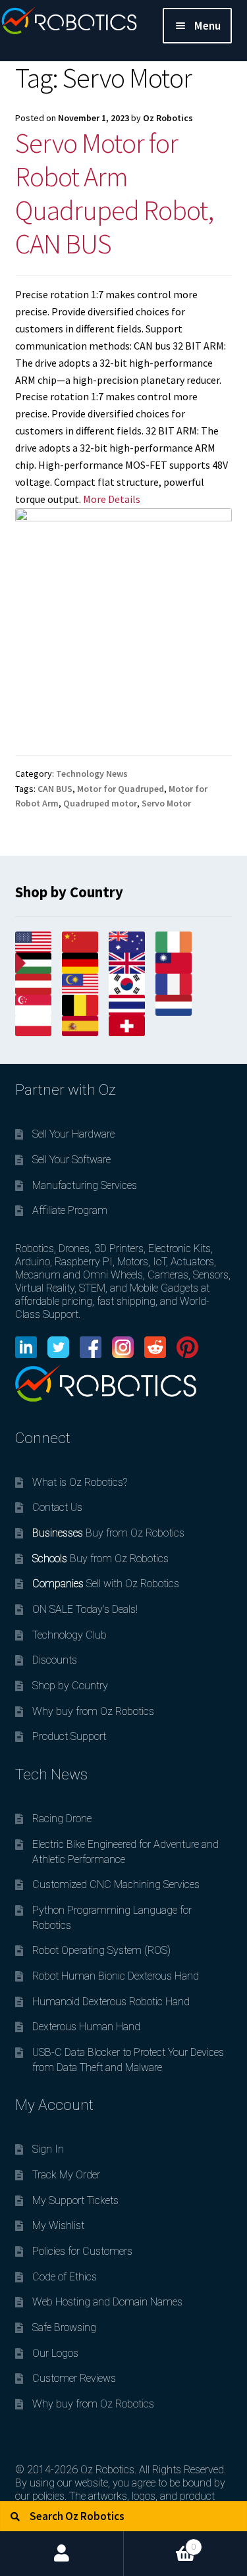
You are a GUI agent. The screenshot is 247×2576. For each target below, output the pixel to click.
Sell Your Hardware (73, 1134)
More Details (112, 499)
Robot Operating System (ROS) (101, 1950)
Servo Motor (166, 803)
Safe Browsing (64, 2327)
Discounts (55, 1660)
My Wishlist (58, 2225)
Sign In (48, 2149)
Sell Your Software (71, 1160)
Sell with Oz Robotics (106, 1584)
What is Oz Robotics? (80, 1482)
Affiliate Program (70, 1210)
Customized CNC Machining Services (116, 1884)
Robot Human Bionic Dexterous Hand (116, 1976)
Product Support (69, 1736)
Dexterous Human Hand (86, 2027)
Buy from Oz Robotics (108, 1533)
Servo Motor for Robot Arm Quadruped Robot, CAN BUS (114, 193)
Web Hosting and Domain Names (107, 2302)
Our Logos (55, 2353)
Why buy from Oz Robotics (93, 1711)
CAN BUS (55, 789)
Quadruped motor (100, 803)
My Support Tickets (75, 2200)
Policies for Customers (82, 2251)
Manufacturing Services (85, 1185)
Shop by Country (70, 1686)
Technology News (92, 774)
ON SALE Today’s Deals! (85, 1609)
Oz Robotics (168, 118)
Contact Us (57, 1507)
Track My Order (66, 2175)
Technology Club (69, 1635)
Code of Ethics (65, 2277)
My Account (62, 2554)
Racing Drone (62, 1819)
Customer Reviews (74, 2378)
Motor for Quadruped (121, 789)
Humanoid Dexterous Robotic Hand (111, 2002)
